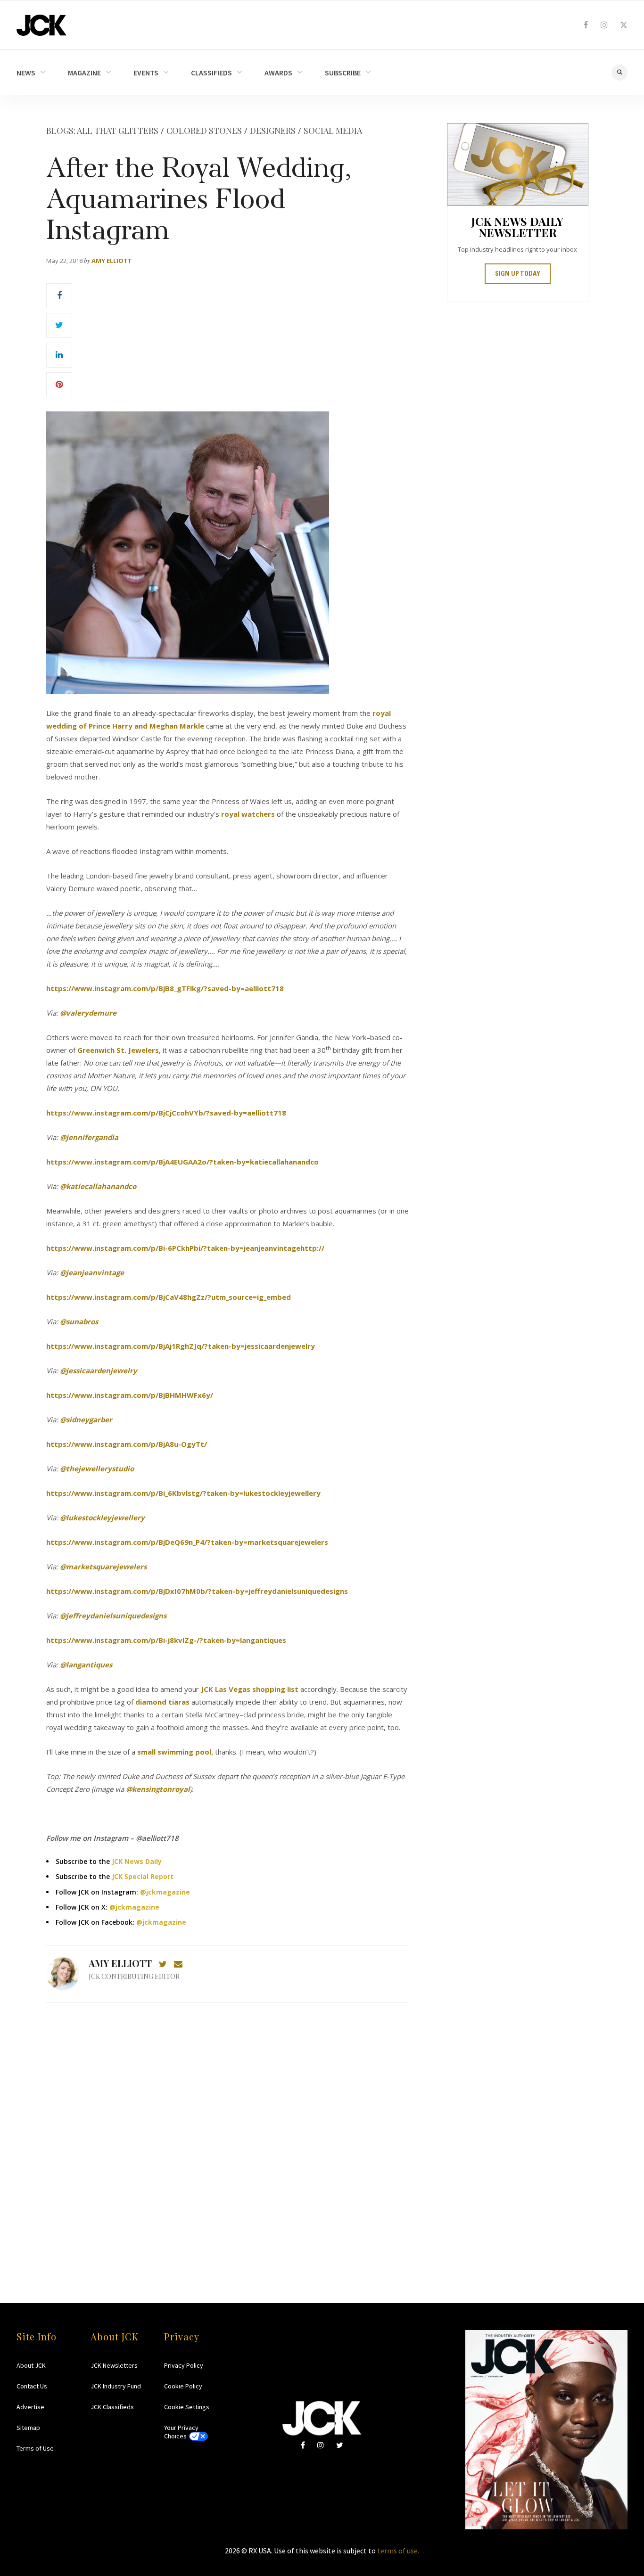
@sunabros (79, 1321)
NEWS (26, 73)
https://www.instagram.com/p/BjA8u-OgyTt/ (127, 1444)
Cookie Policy (183, 2386)
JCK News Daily (137, 1861)
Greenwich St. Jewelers (118, 1050)
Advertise (30, 2407)
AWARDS (278, 73)
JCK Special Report (143, 1876)
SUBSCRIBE (343, 73)
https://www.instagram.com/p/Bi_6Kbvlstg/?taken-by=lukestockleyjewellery (183, 1493)
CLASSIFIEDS (211, 73)
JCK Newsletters (114, 2365)
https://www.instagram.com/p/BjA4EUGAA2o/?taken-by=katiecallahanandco (182, 1162)
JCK (41, 25)
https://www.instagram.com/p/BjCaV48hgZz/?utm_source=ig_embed (169, 1297)
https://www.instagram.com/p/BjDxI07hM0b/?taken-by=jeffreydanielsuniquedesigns (197, 1591)
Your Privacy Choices (181, 2432)
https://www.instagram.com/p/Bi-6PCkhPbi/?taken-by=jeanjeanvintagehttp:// (185, 1248)
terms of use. (398, 2551)
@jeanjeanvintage (92, 1272)
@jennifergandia (89, 1137)
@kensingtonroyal (158, 1789)
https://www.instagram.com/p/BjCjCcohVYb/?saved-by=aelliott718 (166, 1113)
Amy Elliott (112, 261)
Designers (273, 131)
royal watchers (248, 814)
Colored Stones (204, 131)
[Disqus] (228, 2134)
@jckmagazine (165, 1892)
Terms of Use (35, 2448)
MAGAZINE (84, 73)
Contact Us (32, 2386)
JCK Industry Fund (116, 2386)
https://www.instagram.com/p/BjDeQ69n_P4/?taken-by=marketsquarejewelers (187, 1542)
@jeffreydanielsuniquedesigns (113, 1616)
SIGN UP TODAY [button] (518, 274)
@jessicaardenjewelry (99, 1370)
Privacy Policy (184, 2365)
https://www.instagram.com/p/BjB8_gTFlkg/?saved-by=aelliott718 (165, 988)
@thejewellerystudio (97, 1468)
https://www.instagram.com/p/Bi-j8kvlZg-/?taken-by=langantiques (166, 1640)
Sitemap (28, 2428)
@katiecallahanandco (98, 1186)
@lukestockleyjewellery (102, 1518)
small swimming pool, (175, 1752)
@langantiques (86, 1665)
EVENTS (146, 73)
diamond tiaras (162, 1702)
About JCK (31, 2365)
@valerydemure (88, 1013)
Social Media (333, 131)
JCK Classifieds (112, 2407)
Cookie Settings (187, 2407)
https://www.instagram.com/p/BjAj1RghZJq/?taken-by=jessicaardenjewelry (181, 1346)
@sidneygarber (86, 1419)
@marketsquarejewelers (103, 1567)
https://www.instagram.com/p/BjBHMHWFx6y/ (130, 1395)
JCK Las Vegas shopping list (250, 1689)
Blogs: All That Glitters (102, 131)
